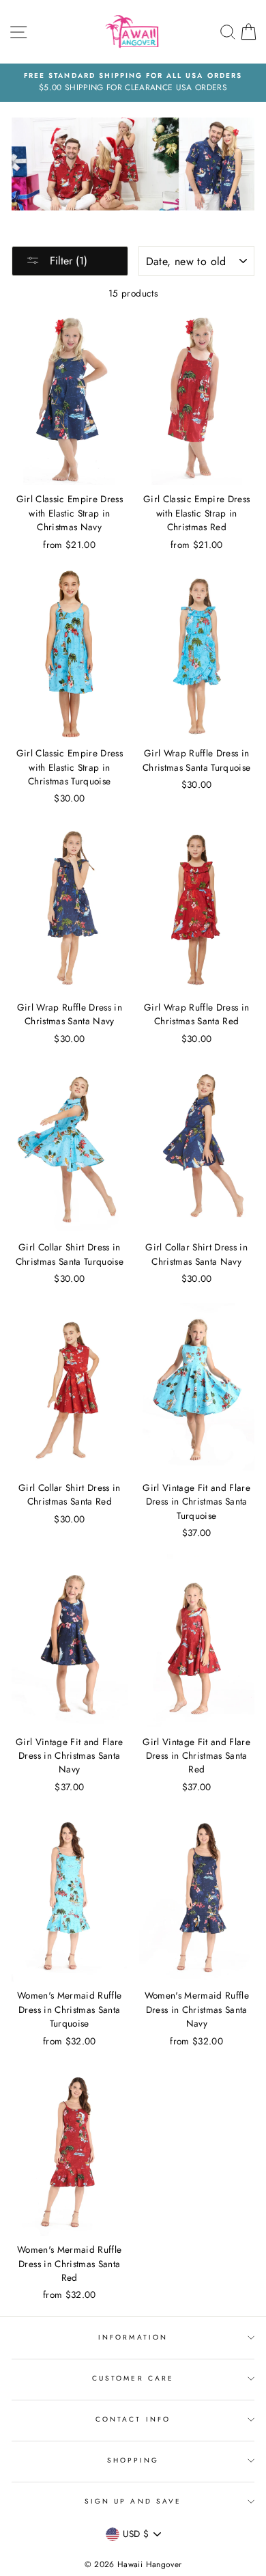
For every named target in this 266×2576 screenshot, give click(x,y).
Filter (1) (67, 261)
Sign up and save (133, 2501)
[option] (133, 83)
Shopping (133, 2460)
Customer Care (133, 2378)
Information (133, 2337)
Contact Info (133, 2419)
